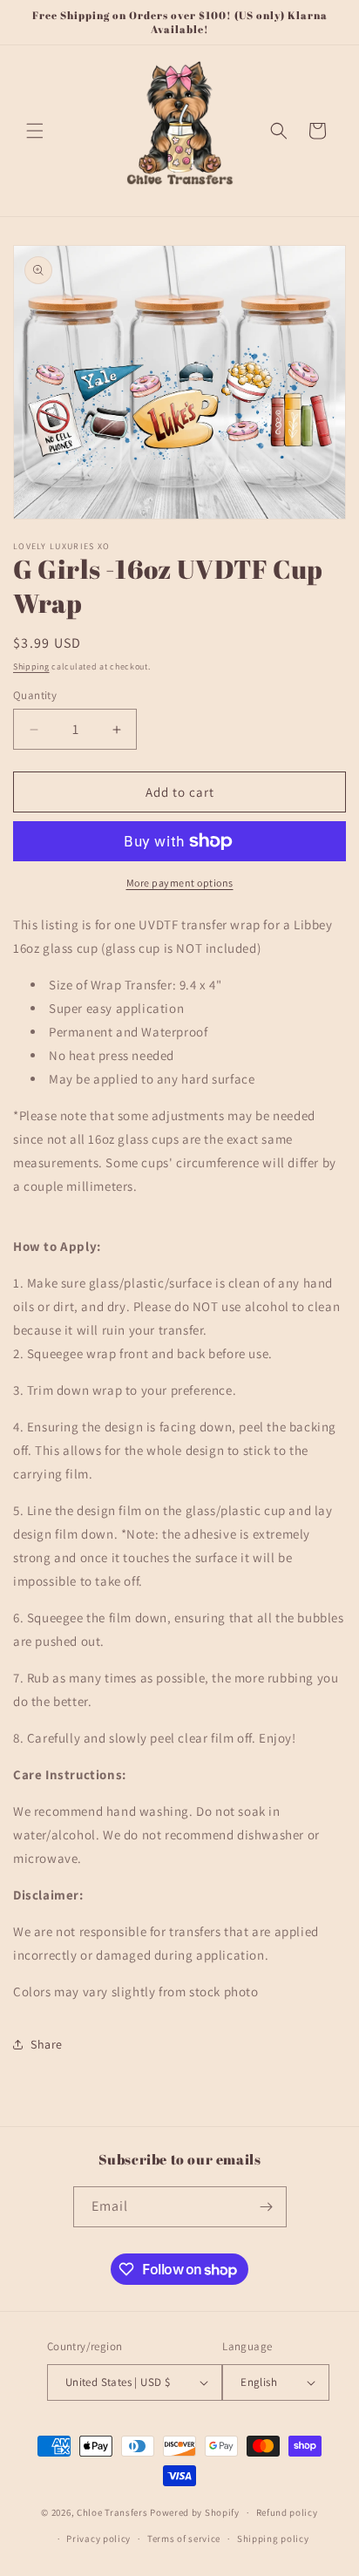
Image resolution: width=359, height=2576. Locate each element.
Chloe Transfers (112, 2512)
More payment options (180, 883)
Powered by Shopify (195, 2512)
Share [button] (47, 2044)
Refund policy (287, 2512)
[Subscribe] (267, 2207)
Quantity (35, 695)
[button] (35, 131)
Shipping (31, 666)
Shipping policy (273, 2539)
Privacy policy (98, 2539)
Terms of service (184, 2539)
